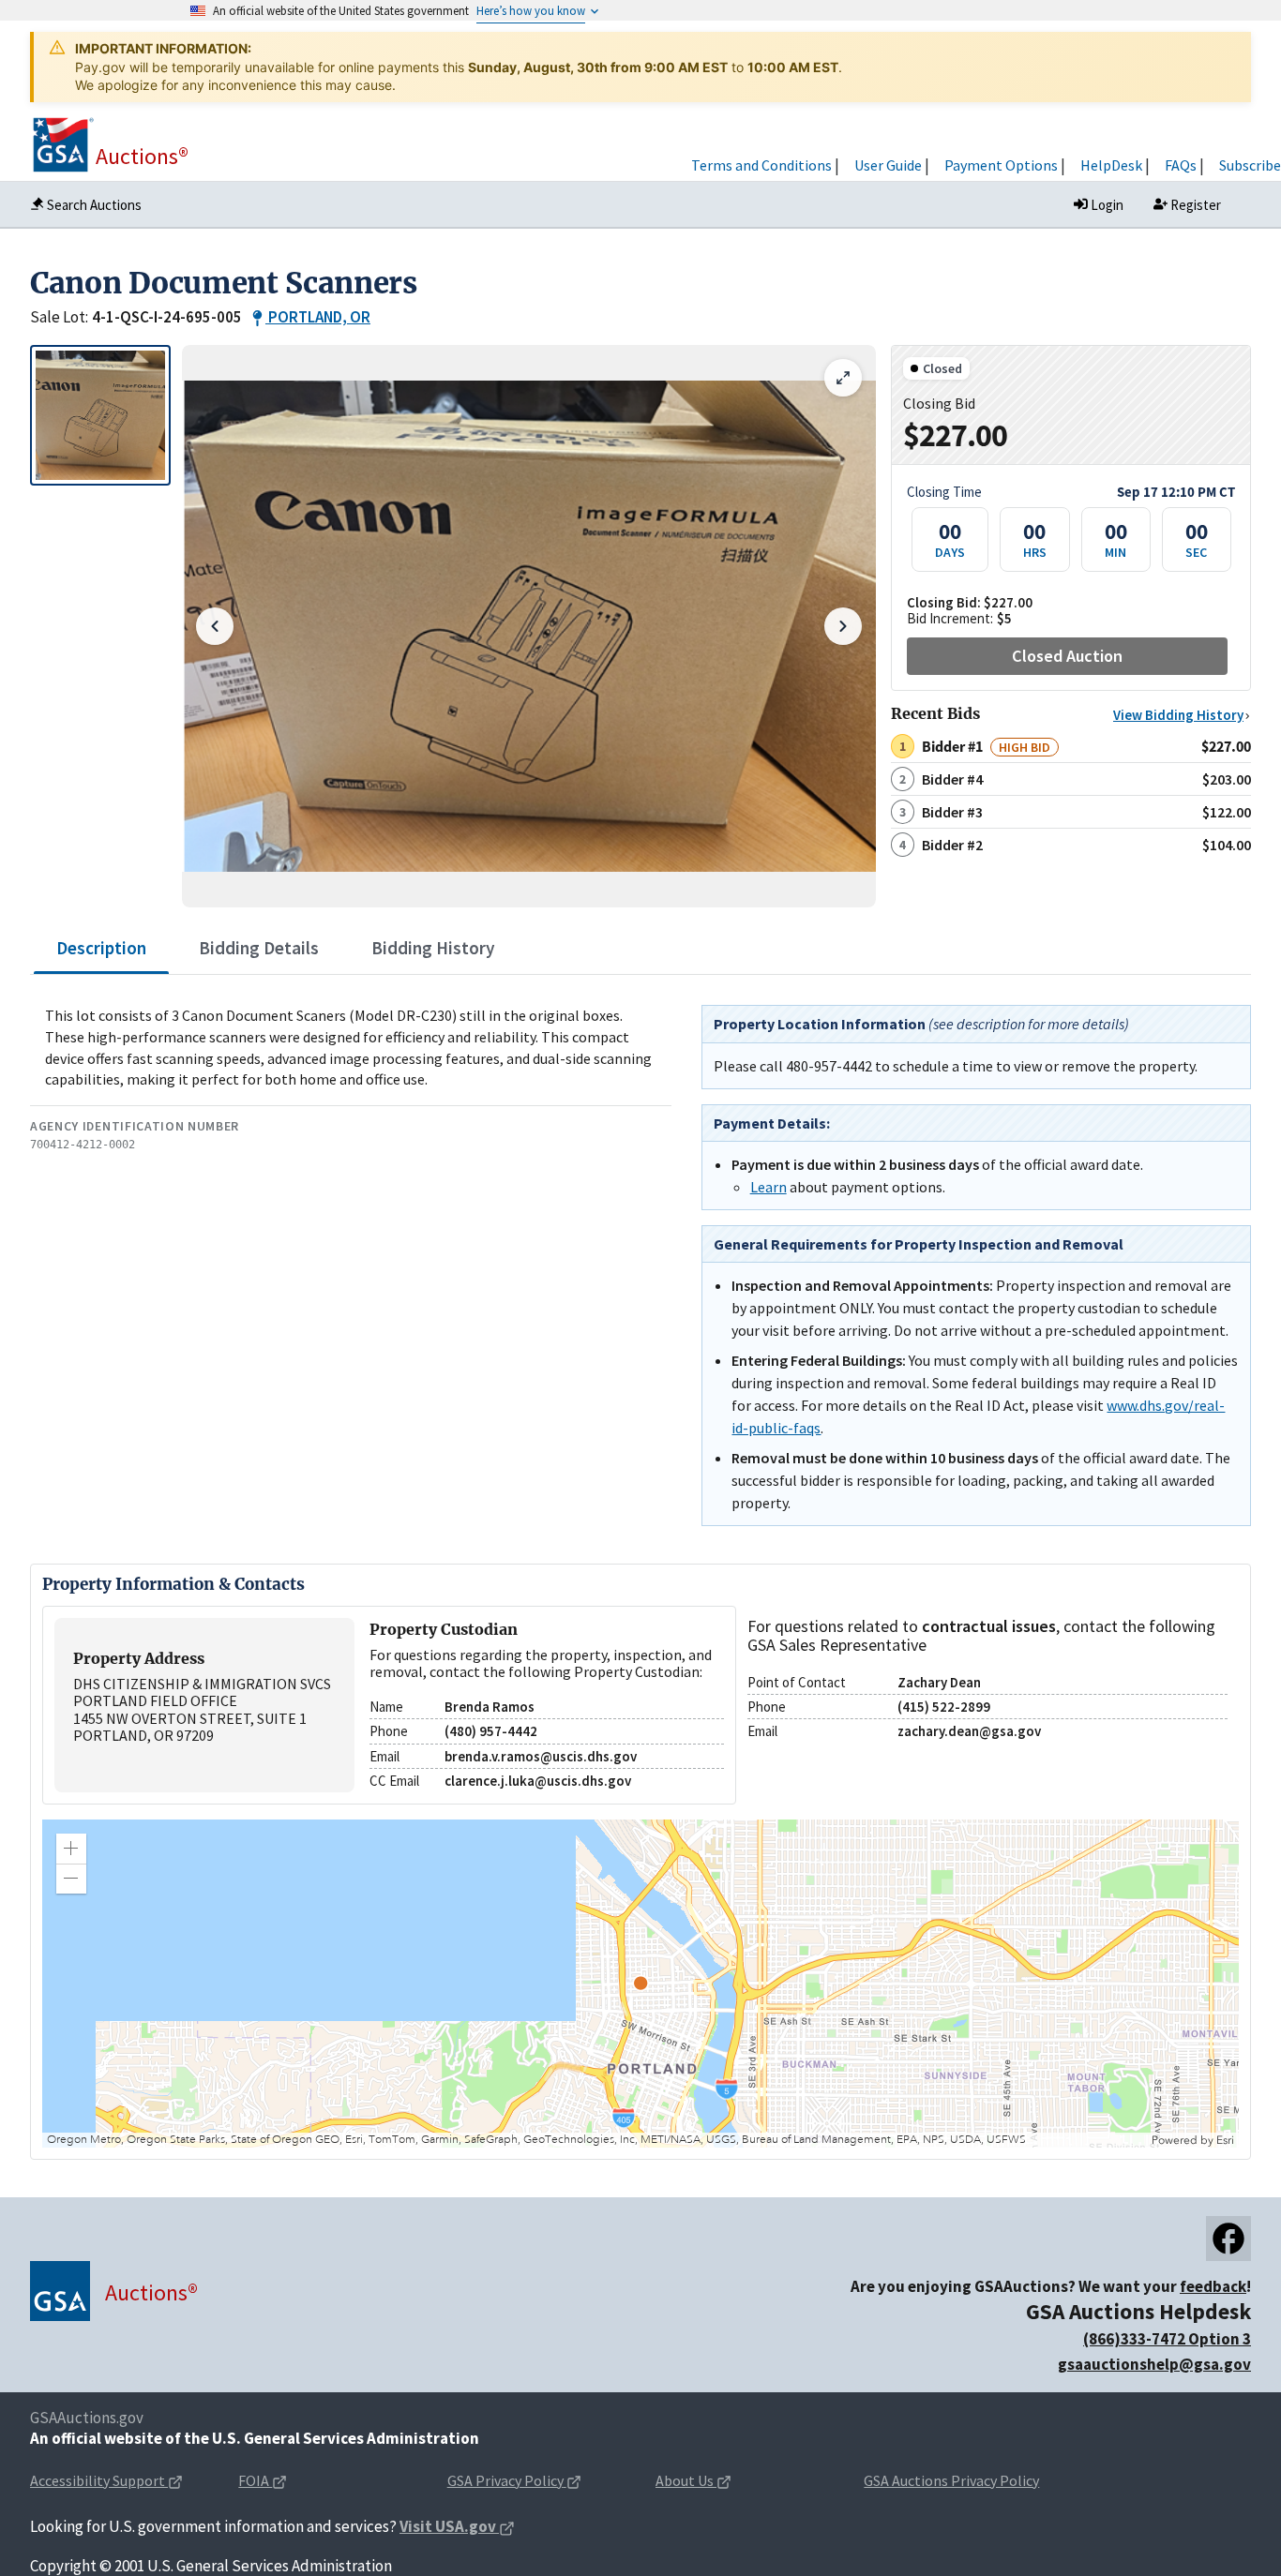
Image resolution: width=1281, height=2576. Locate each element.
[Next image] (843, 626)
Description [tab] (101, 948)
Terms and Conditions (761, 165)
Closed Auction (1067, 656)
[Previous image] (215, 626)
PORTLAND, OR (319, 317)
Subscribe (1250, 165)
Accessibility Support (98, 2480)
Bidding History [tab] (433, 948)
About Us (685, 2480)
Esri (1225, 2140)
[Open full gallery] (843, 378)
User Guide (888, 165)
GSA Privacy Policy (505, 2480)
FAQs (1181, 165)
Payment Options (1001, 165)
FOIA (255, 2480)
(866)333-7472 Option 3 (1167, 2339)
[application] (640, 1984)
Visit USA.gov (448, 2526)
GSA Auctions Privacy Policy (951, 2480)
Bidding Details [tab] (259, 948)
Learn (769, 1187)
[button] (71, 1849)
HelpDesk (1111, 165)
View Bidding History (1178, 715)
